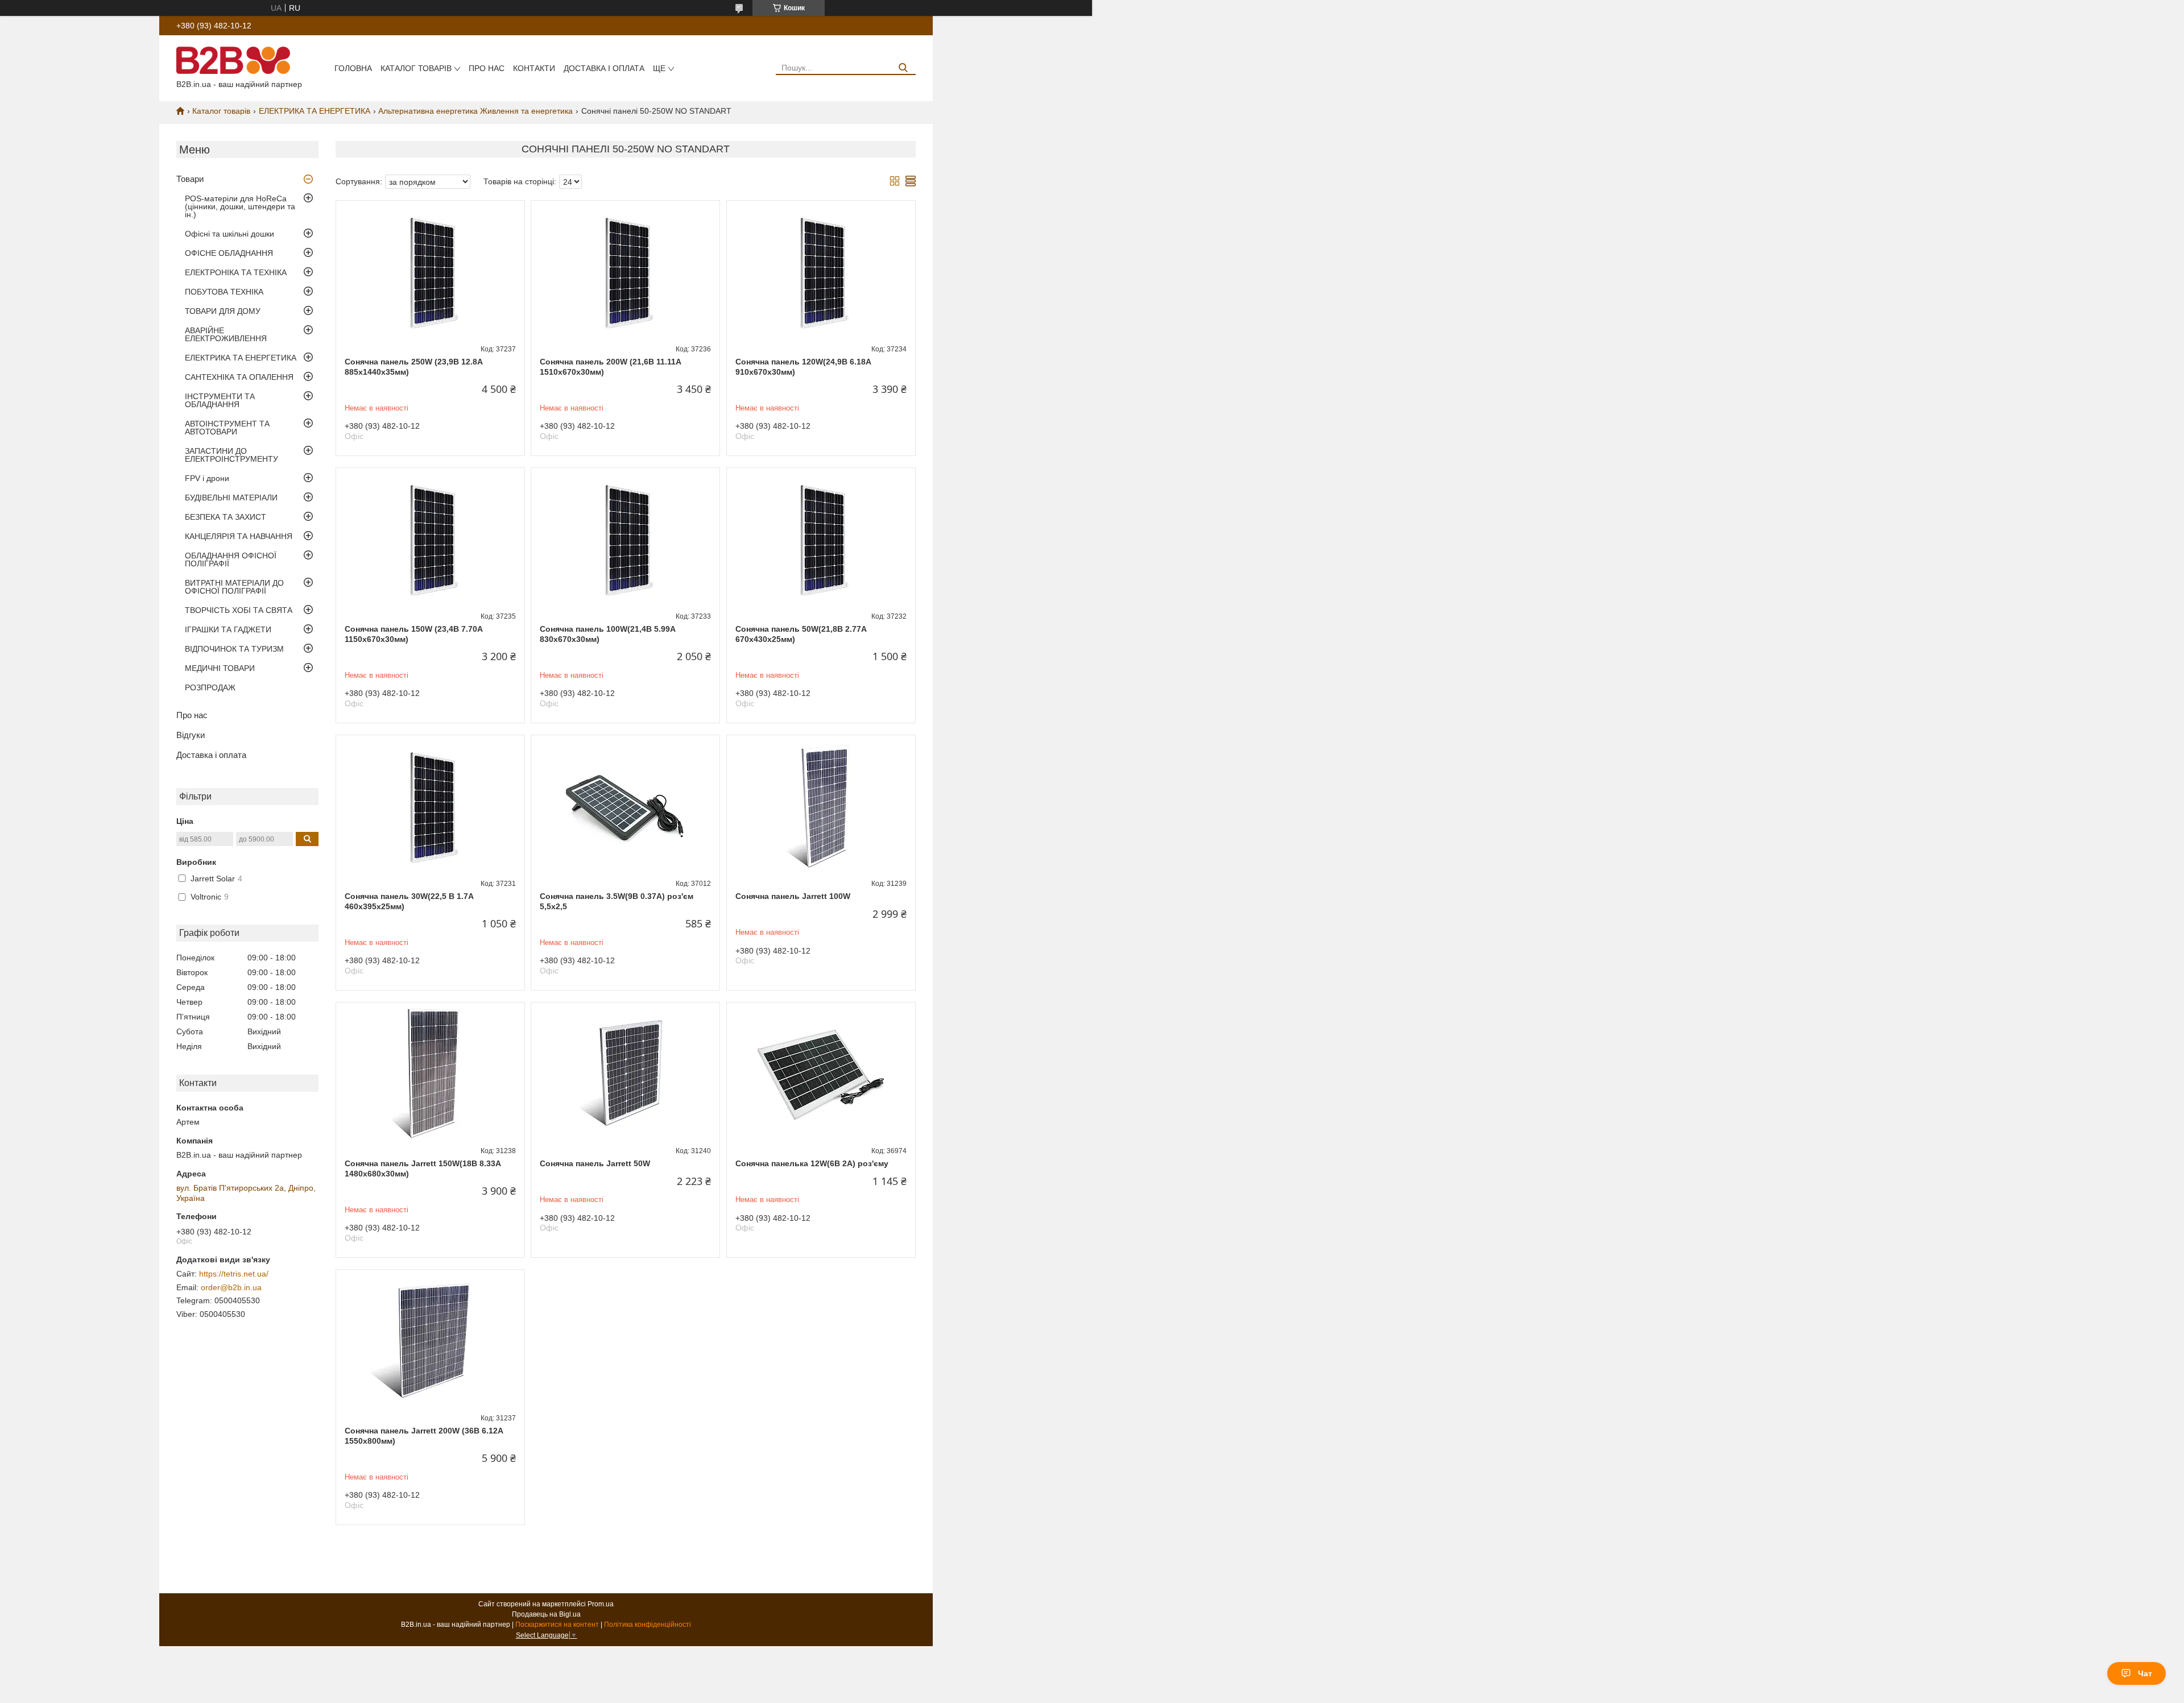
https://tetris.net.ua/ (234, 1274)
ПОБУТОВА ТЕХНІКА (224, 292)
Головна (353, 68)
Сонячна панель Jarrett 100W (793, 896)
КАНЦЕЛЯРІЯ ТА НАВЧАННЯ (239, 536)
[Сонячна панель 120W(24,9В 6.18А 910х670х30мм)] (821, 272)
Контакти (534, 68)
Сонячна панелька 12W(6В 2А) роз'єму (812, 1163)
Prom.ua (601, 1604)
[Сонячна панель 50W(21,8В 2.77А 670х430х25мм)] (821, 539)
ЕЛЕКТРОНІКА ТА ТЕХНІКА (236, 272)
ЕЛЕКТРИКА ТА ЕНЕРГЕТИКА (315, 111)
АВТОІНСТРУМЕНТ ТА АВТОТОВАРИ (227, 428)
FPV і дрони (207, 478)
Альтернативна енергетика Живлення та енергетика (475, 111)
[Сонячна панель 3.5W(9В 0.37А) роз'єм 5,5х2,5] (625, 806)
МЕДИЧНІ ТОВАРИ (220, 668)
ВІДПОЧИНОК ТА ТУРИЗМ (234, 649)
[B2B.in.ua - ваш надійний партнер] (233, 60)
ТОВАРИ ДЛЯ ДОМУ (223, 311)
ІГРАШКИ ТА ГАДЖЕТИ (228, 629)
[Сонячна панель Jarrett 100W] (821, 806)
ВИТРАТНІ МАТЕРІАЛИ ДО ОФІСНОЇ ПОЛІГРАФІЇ (234, 587)
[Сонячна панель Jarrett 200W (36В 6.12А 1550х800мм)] (430, 1341)
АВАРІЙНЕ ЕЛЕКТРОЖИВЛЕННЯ (226, 334)
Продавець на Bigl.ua (546, 1614)
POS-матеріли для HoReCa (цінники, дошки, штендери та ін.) (240, 206)
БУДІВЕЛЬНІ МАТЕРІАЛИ (231, 498)
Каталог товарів (416, 68)
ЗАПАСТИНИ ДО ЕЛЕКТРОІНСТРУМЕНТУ (231, 455)
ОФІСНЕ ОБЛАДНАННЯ (229, 253)
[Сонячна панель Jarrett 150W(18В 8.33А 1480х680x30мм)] (430, 1074)
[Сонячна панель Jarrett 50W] (625, 1074)
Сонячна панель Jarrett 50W (595, 1163)
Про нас (487, 68)
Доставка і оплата (604, 68)
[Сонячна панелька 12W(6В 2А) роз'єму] (821, 1074)
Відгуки (191, 735)
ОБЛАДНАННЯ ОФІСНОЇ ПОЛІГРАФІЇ (231, 560)
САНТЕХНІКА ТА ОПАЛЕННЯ (239, 377)
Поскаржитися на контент (557, 1625)
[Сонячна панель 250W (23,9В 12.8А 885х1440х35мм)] (430, 272)
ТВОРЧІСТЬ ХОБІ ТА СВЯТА (239, 610)
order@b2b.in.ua (231, 1287)
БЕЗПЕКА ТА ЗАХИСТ (226, 517)
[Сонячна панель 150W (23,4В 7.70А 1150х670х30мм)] (430, 539)
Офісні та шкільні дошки (229, 234)
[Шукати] (903, 68)
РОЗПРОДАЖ (210, 687)
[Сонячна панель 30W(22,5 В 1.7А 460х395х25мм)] (430, 806)
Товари (190, 179)
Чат (2145, 1673)
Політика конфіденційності (648, 1625)
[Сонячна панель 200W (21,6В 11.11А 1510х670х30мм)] (625, 272)
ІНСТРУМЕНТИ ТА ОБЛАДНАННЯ (220, 400)
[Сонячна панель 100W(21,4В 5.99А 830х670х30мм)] (625, 539)
